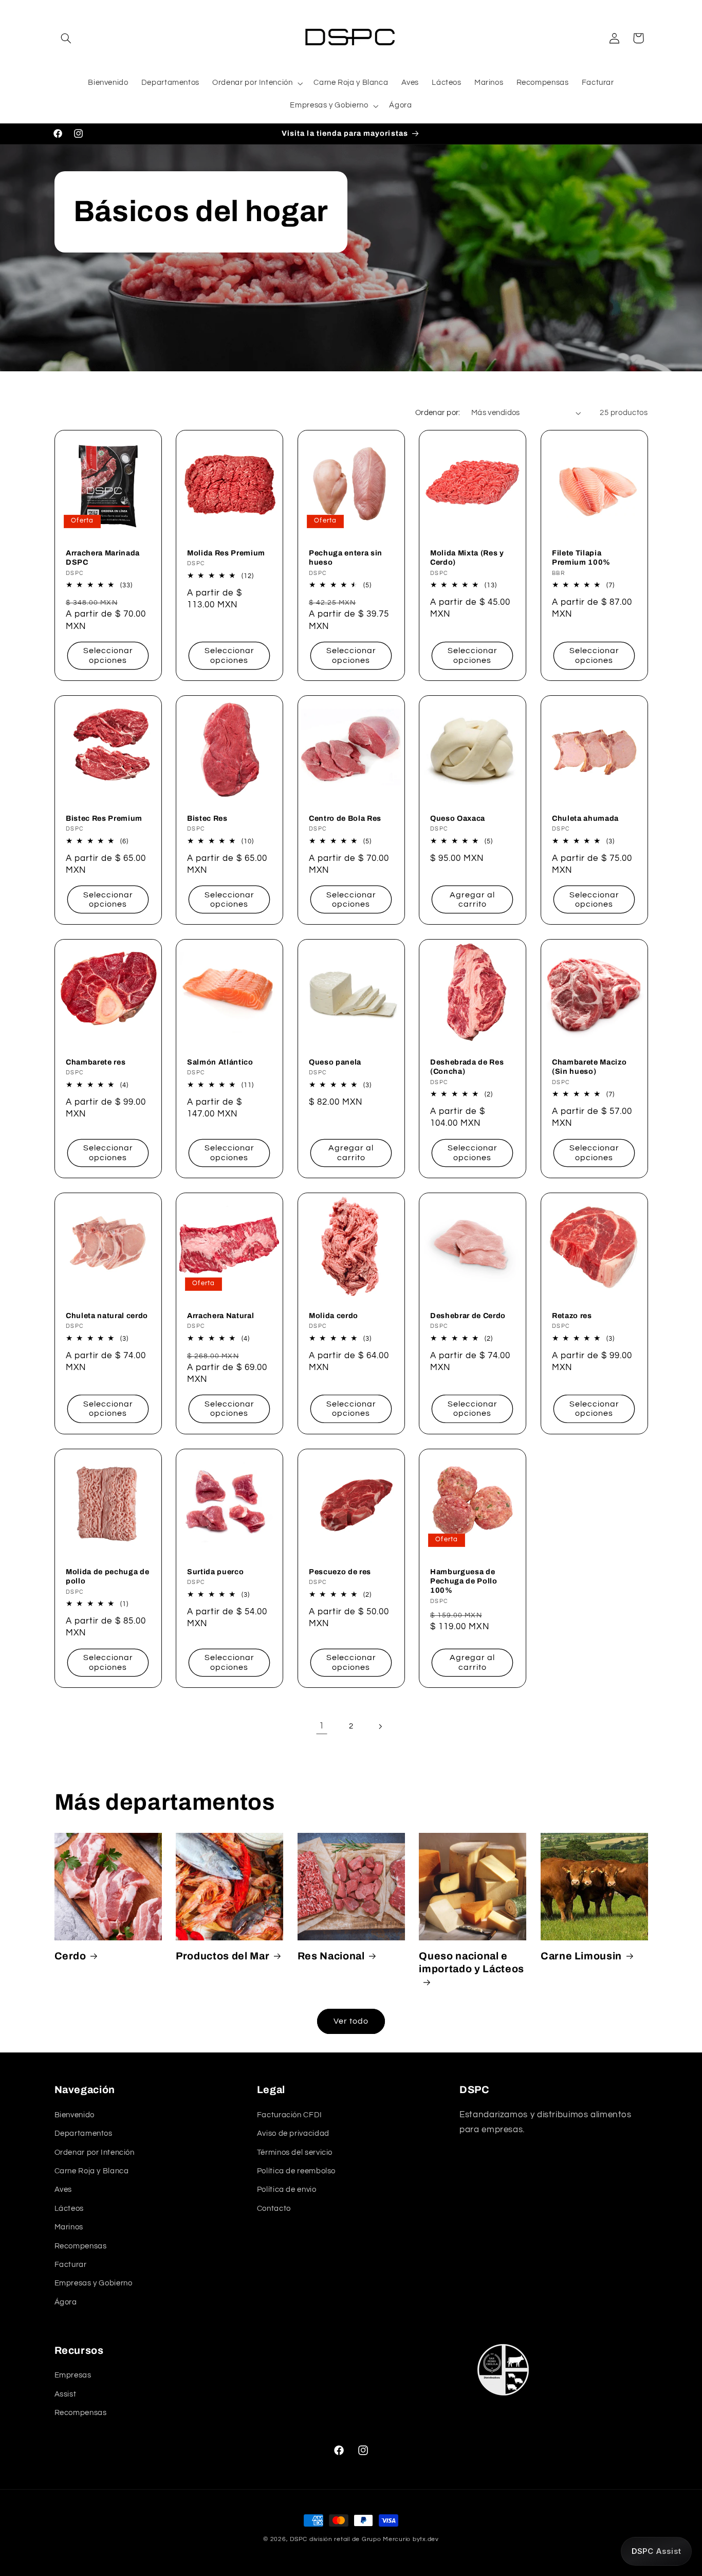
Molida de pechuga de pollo (107, 1576)
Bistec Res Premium (104, 818)
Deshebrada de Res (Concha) (467, 1067)
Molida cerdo (334, 1316)
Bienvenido (75, 2115)
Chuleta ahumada (585, 818)
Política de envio (287, 2190)
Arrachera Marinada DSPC (103, 557)
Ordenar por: (438, 413)
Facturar (71, 2265)
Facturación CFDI (290, 2115)
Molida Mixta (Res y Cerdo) (467, 557)
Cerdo (70, 1956)
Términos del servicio (295, 2152)
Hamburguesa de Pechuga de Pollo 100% (464, 1581)
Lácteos (69, 2209)
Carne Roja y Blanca (92, 2171)
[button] (66, 38)
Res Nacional (331, 1956)
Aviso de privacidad (293, 2133)
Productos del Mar (223, 1956)
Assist (66, 2394)
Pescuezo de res (340, 1571)
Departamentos (84, 2133)
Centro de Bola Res (345, 818)
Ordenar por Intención (95, 2152)
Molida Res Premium (226, 553)
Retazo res (572, 1316)
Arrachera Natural (220, 1316)
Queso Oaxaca (458, 818)
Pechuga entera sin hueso (346, 557)
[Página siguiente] (380, 1726)
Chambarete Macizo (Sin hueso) (589, 1067)
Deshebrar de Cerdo (468, 1316)
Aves (63, 2190)
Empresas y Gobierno (94, 2283)
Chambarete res (96, 1062)
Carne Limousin (581, 1956)
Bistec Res (207, 818)
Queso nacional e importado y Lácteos (472, 1962)
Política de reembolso (296, 2171)
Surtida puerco (215, 1571)
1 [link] (322, 1726)
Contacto (274, 2209)
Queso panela (335, 1062)
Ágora (66, 2302)
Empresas (73, 2375)
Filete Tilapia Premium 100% (581, 557)
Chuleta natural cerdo (107, 1316)
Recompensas (81, 2246)
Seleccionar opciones (108, 655)
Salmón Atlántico (220, 1062)
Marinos (69, 2227)
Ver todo (351, 2021)
